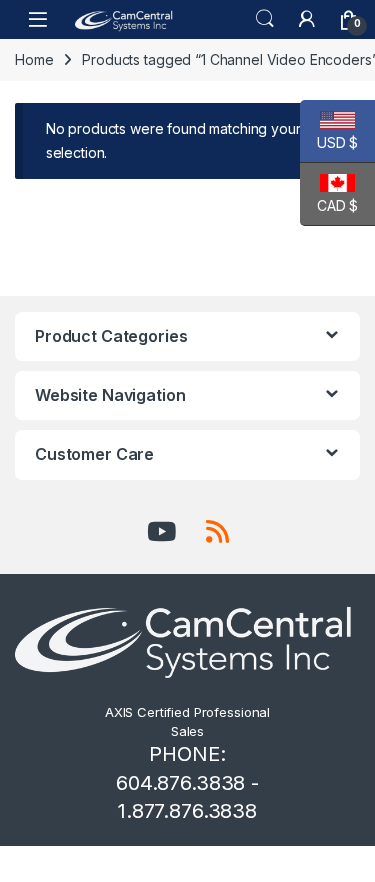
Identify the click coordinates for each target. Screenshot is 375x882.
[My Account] (307, 19)
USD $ (329, 142)
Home (34, 59)
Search (265, 19)
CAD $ (329, 205)
